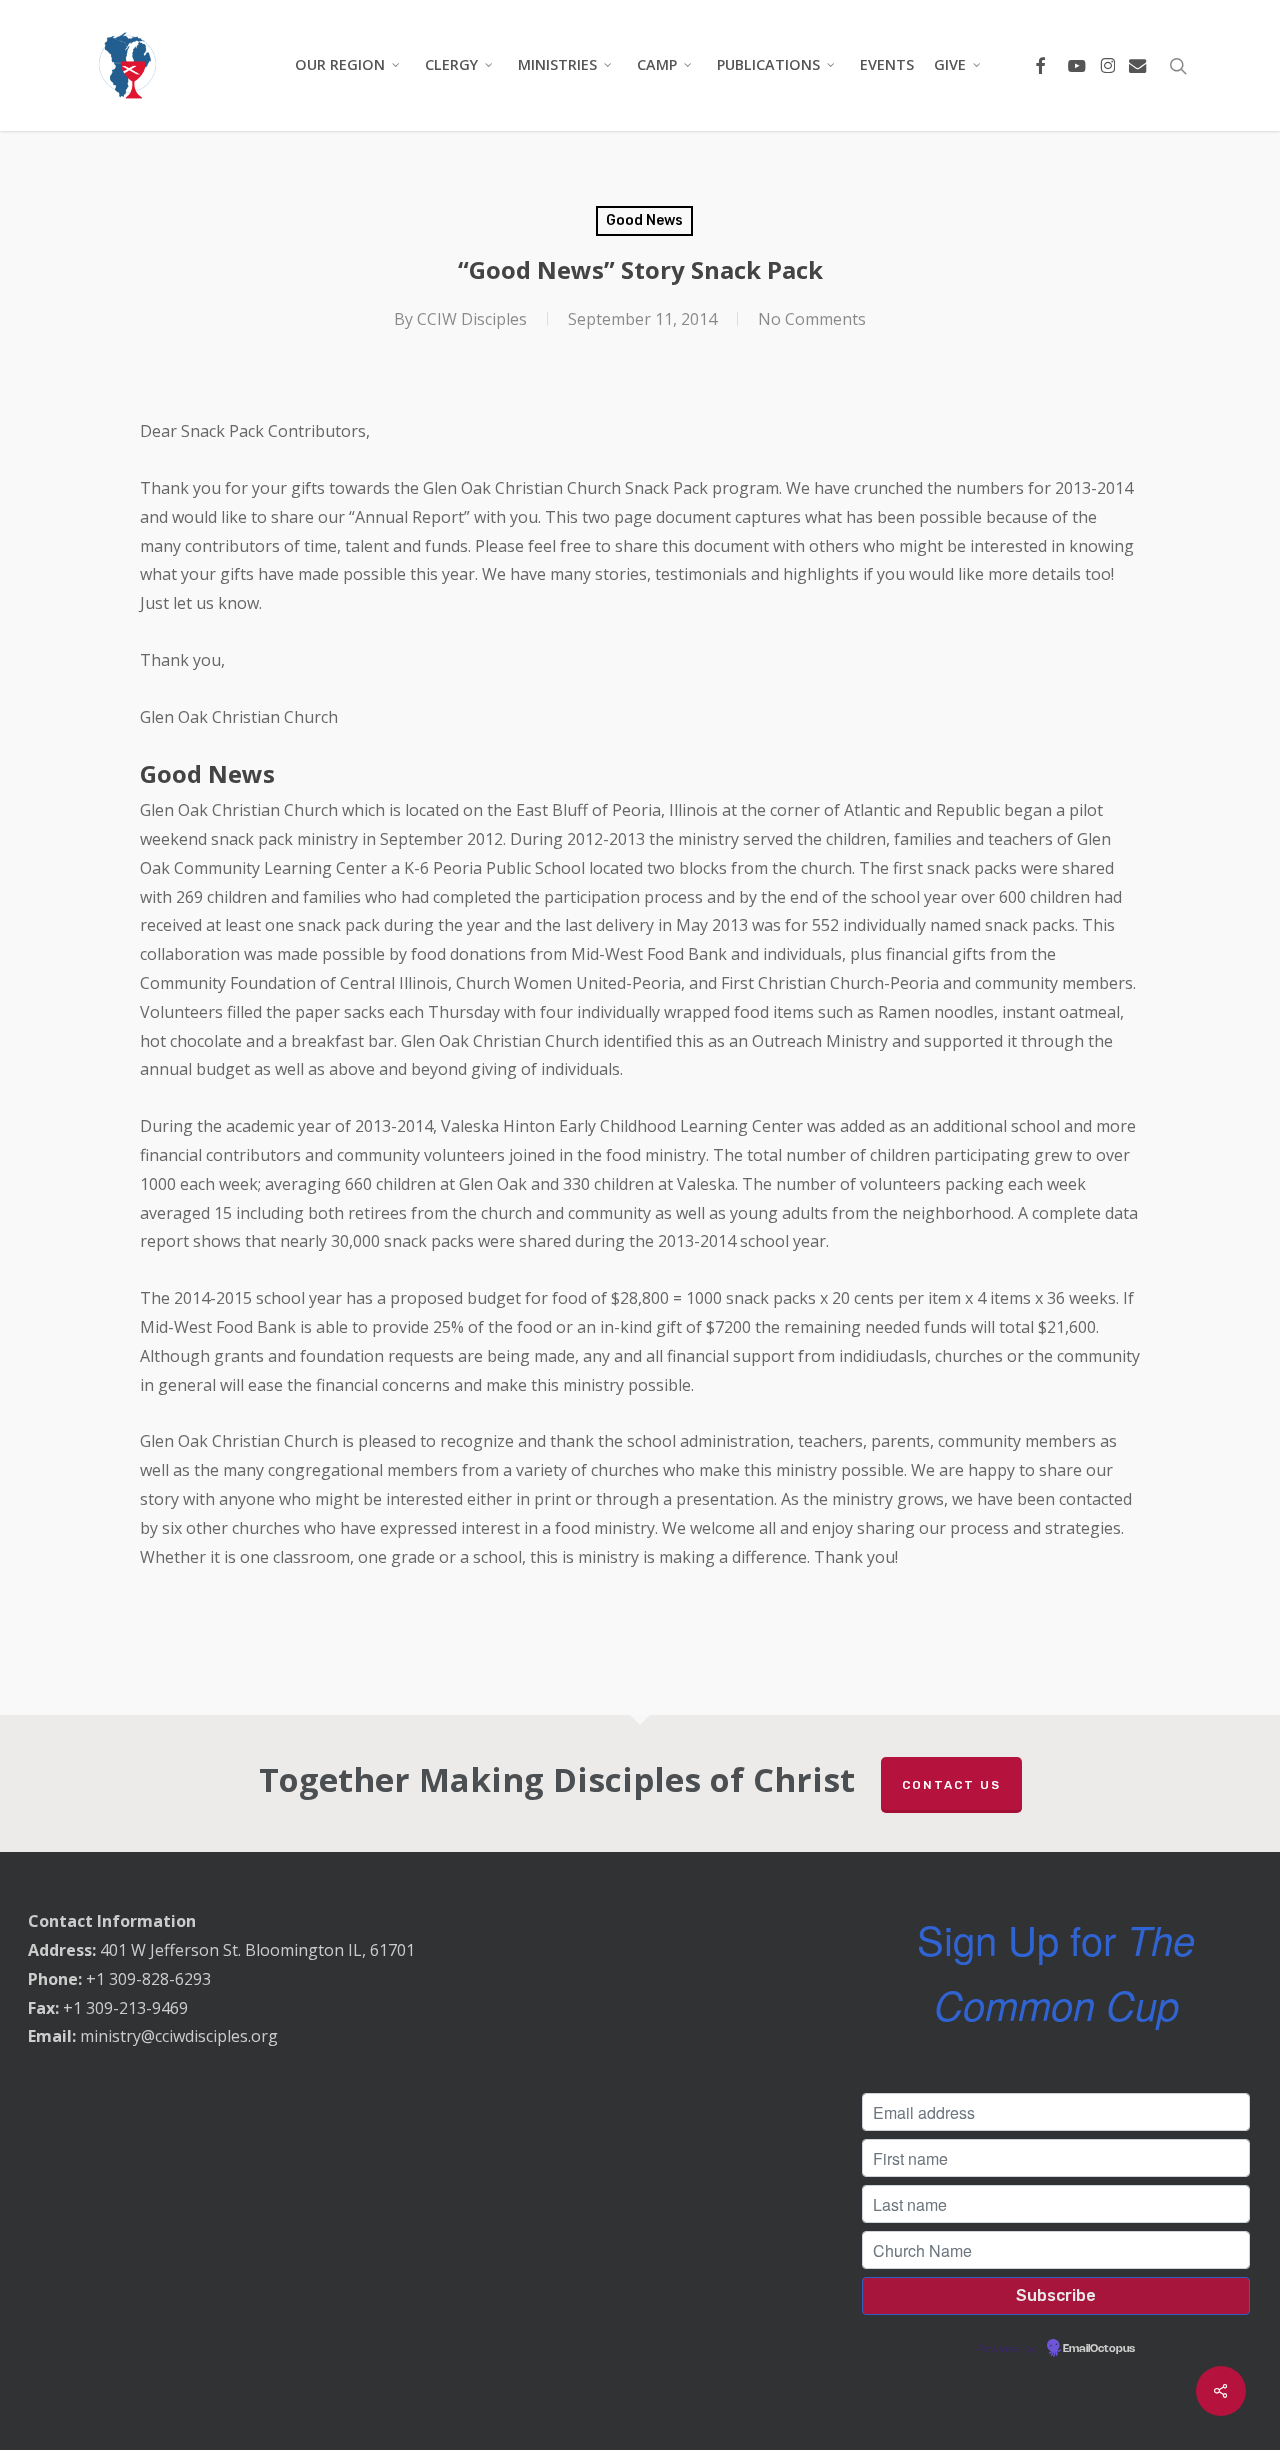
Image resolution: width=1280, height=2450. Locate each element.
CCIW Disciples (472, 319)
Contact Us (951, 1785)
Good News (644, 220)
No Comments (812, 319)
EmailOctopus (1099, 2349)
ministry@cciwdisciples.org (179, 2036)
